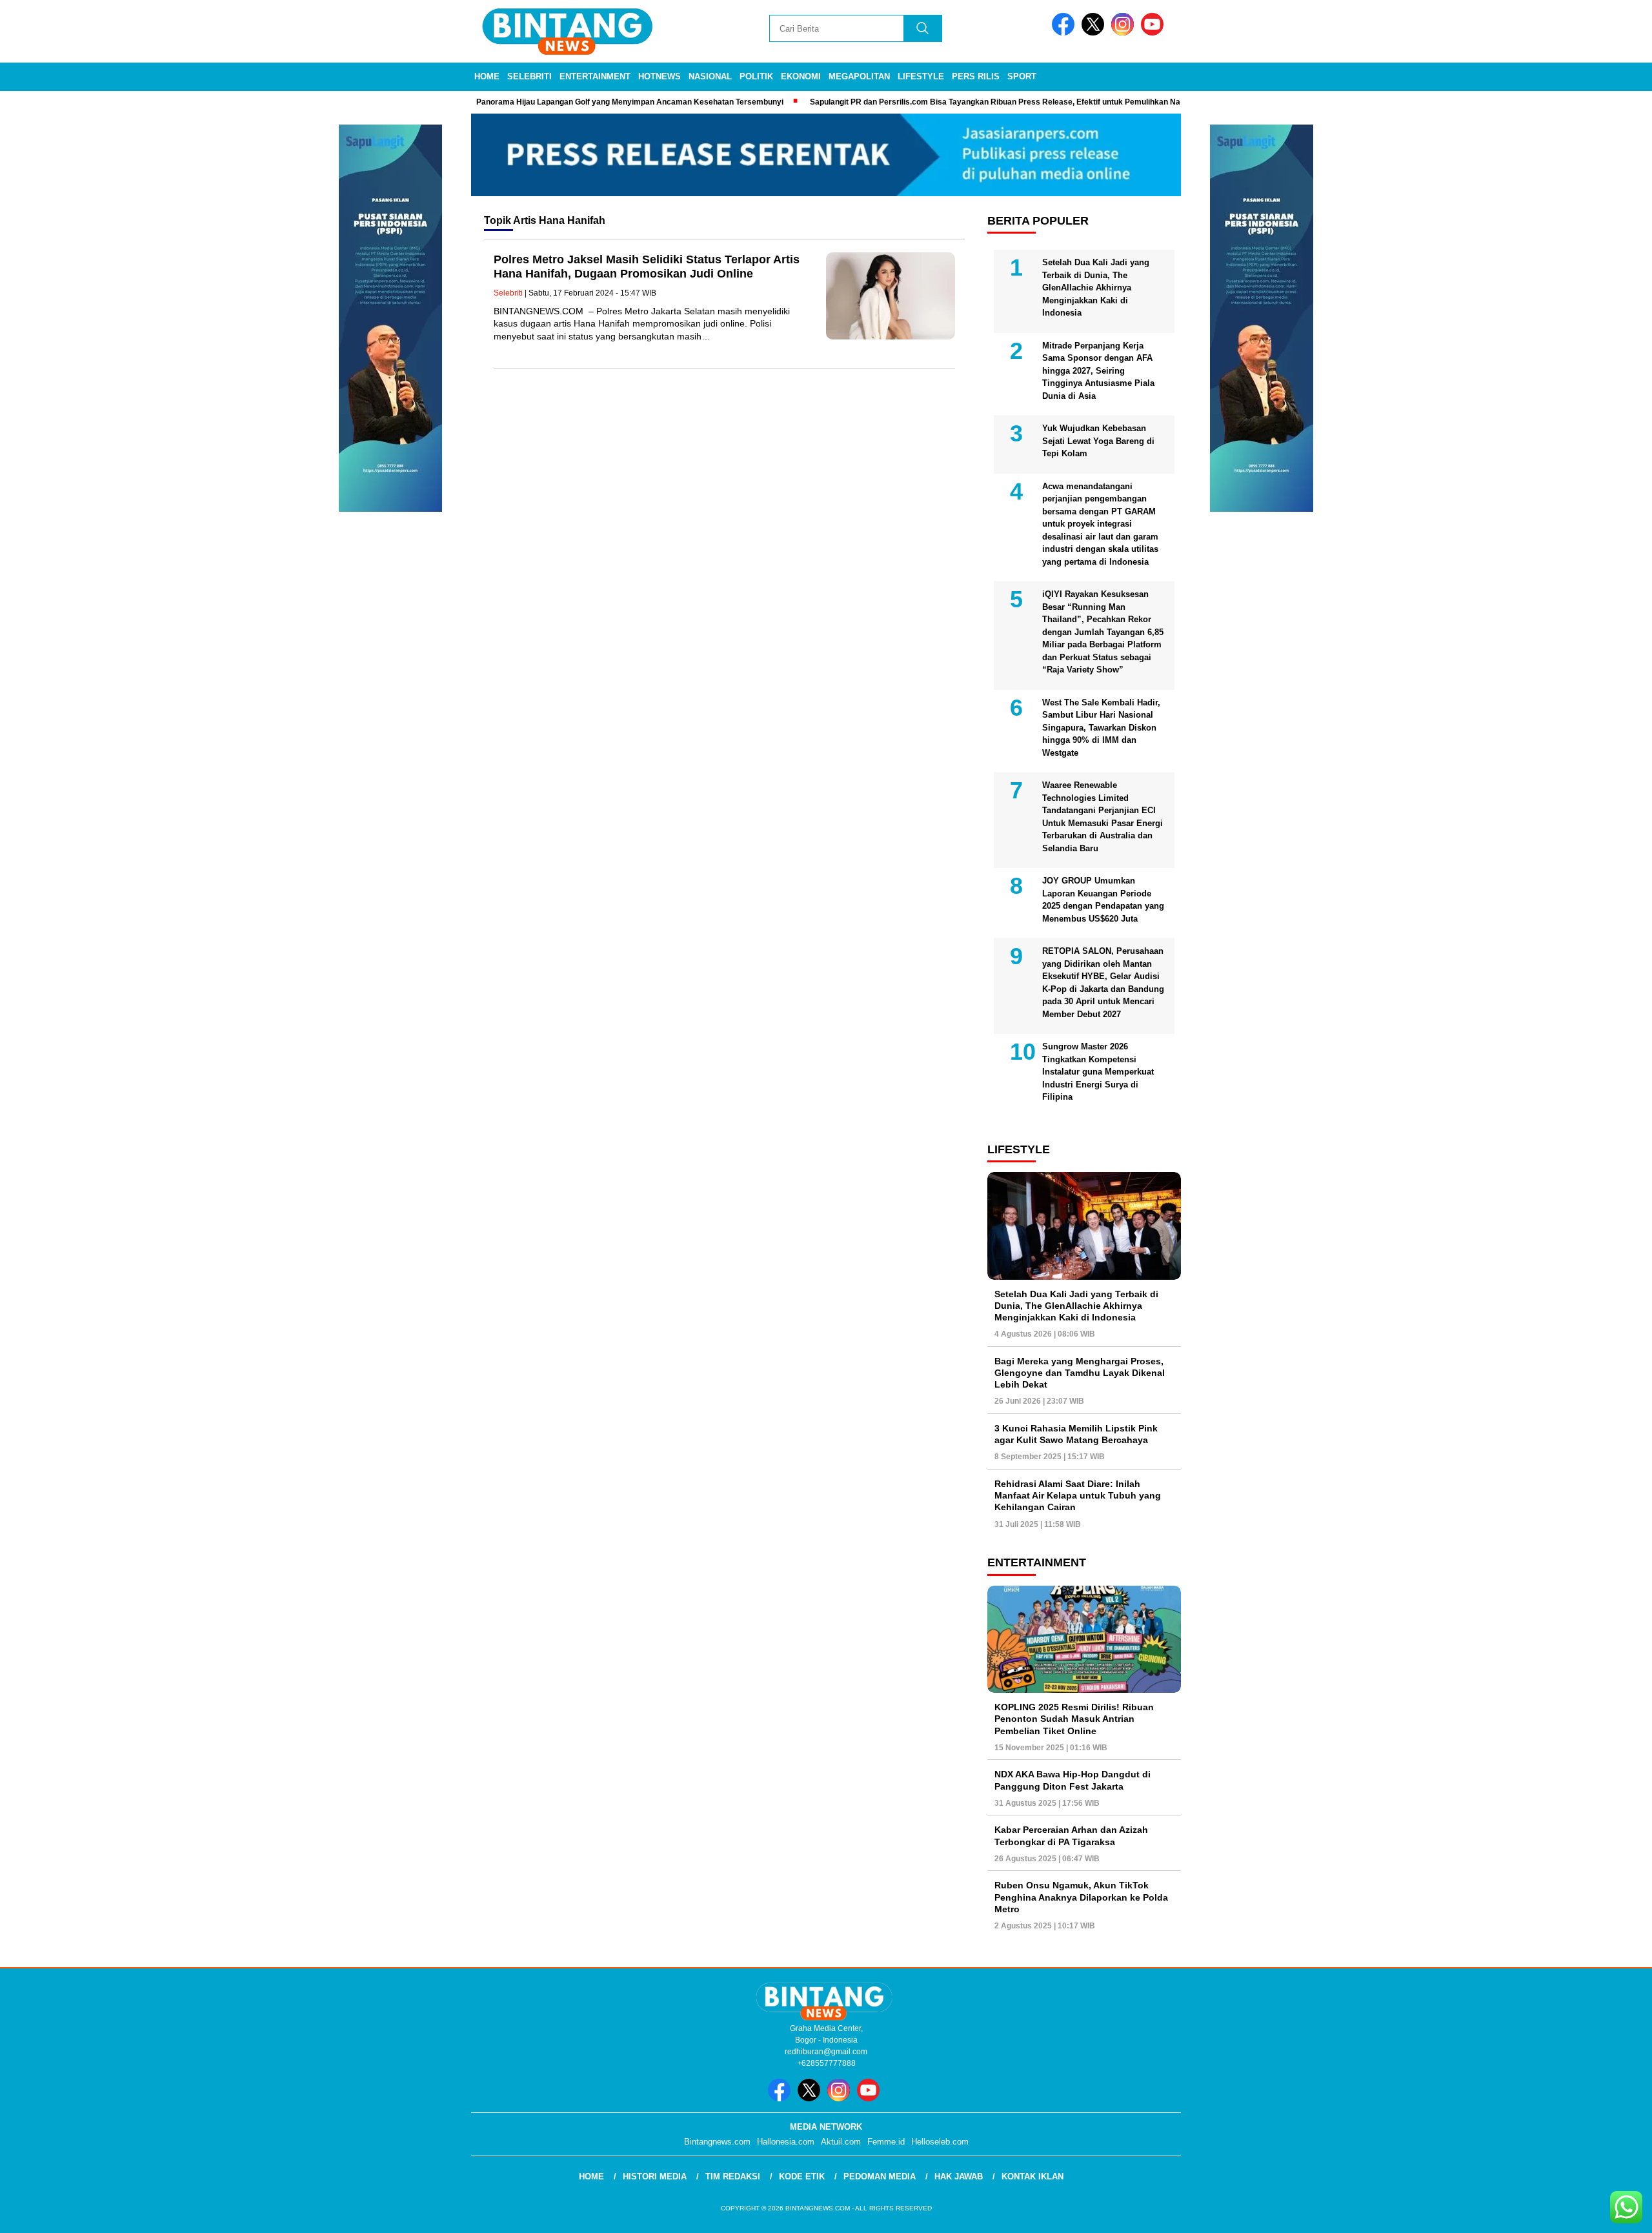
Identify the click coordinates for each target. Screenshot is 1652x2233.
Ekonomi (801, 76)
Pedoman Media (880, 2177)
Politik (756, 76)
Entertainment (595, 76)
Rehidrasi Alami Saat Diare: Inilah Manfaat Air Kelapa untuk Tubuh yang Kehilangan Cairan (1078, 1495)
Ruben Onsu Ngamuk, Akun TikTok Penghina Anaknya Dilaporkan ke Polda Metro (1081, 1897)
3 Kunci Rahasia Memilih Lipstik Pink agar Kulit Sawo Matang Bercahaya (1076, 1434)
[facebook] (1065, 33)
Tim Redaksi (733, 2177)
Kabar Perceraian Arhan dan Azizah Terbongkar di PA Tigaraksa (1071, 1835)
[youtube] (1154, 33)
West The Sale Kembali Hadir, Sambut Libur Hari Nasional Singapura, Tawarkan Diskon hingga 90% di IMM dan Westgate (1101, 728)
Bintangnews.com (717, 2142)
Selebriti (529, 76)
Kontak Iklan (1032, 2177)
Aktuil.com (841, 2142)
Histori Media (655, 2177)
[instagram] (1125, 33)
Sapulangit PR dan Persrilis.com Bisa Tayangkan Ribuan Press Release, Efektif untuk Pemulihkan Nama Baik (953, 102)
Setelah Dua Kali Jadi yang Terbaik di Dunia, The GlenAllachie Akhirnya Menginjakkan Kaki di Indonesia (1096, 288)
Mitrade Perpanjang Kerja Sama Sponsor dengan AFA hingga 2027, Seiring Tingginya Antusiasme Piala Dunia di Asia (1098, 371)
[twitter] (1095, 33)
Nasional (710, 76)
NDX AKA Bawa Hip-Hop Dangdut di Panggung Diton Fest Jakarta (1073, 1780)
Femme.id (886, 2142)
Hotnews (660, 76)
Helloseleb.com (940, 2142)
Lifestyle (921, 76)
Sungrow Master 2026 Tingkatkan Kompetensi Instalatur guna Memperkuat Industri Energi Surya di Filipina (1098, 1072)
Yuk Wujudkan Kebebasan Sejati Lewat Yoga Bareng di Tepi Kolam (1098, 441)
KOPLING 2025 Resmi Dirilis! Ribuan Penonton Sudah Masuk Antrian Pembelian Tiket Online (1074, 1719)
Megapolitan (859, 76)
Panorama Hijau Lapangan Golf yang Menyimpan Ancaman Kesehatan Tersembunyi (573, 102)
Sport (1022, 76)
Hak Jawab (959, 2177)
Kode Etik (802, 2177)
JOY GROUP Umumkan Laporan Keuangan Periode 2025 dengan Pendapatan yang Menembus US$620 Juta (1103, 900)
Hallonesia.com (786, 2142)
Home (487, 76)
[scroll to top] (1592, 2213)
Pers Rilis (976, 76)
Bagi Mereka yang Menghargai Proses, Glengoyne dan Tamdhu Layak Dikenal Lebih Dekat (1080, 1373)
